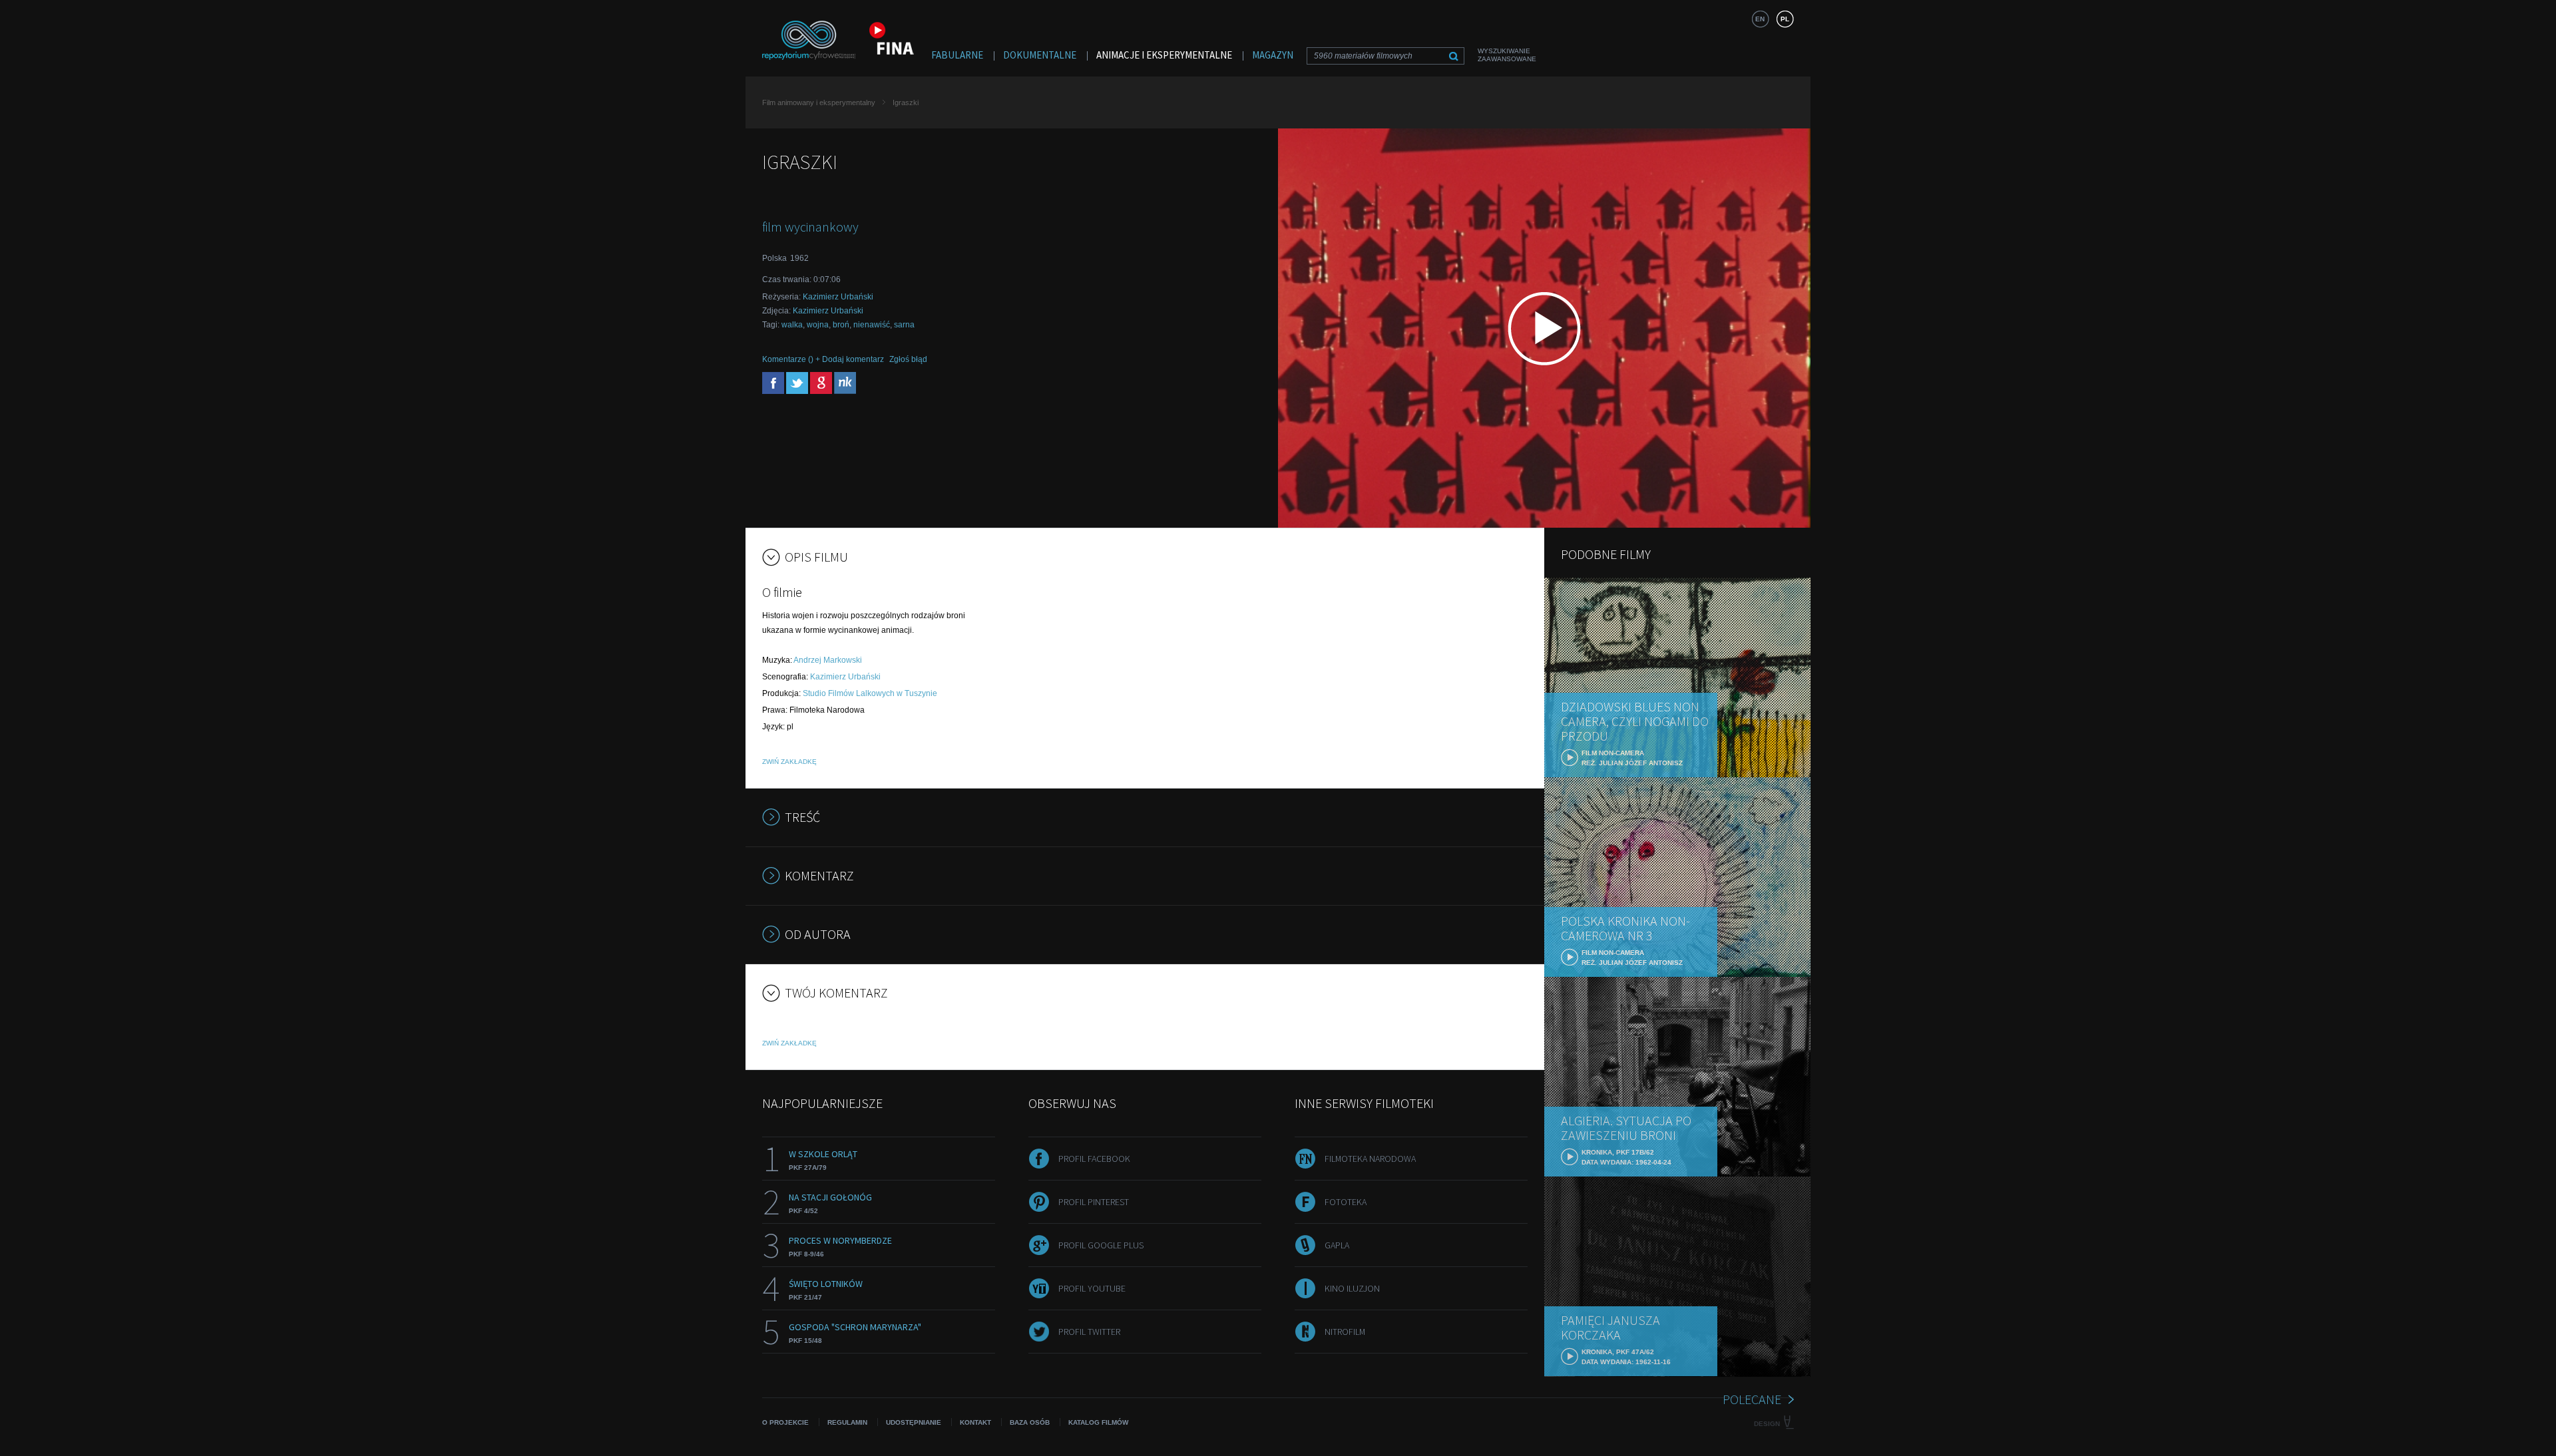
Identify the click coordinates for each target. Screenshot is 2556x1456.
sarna (904, 325)
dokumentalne (1040, 55)
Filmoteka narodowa (1370, 1159)
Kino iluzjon (1352, 1288)
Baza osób (1030, 1422)
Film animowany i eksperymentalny (819, 102)
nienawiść (872, 325)
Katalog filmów (1098, 1422)
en (1760, 19)
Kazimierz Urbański (838, 297)
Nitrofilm (1345, 1332)
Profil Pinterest (1094, 1202)
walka (792, 325)
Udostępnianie (914, 1422)
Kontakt (975, 1422)
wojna (818, 325)
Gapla (1337, 1245)
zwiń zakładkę (789, 762)
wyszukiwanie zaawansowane (1507, 55)
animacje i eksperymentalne (1164, 55)
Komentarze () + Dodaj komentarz (823, 359)
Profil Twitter (1089, 1332)
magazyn (1273, 55)
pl (1785, 19)
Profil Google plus (1101, 1245)
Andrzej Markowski (828, 660)
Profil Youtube (1092, 1288)
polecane (1752, 1399)
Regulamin (847, 1422)
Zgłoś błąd (908, 359)
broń (841, 325)
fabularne (957, 55)
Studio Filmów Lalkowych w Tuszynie (870, 693)
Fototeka (1346, 1202)
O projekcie (785, 1422)
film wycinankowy (810, 227)
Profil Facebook (1094, 1159)
